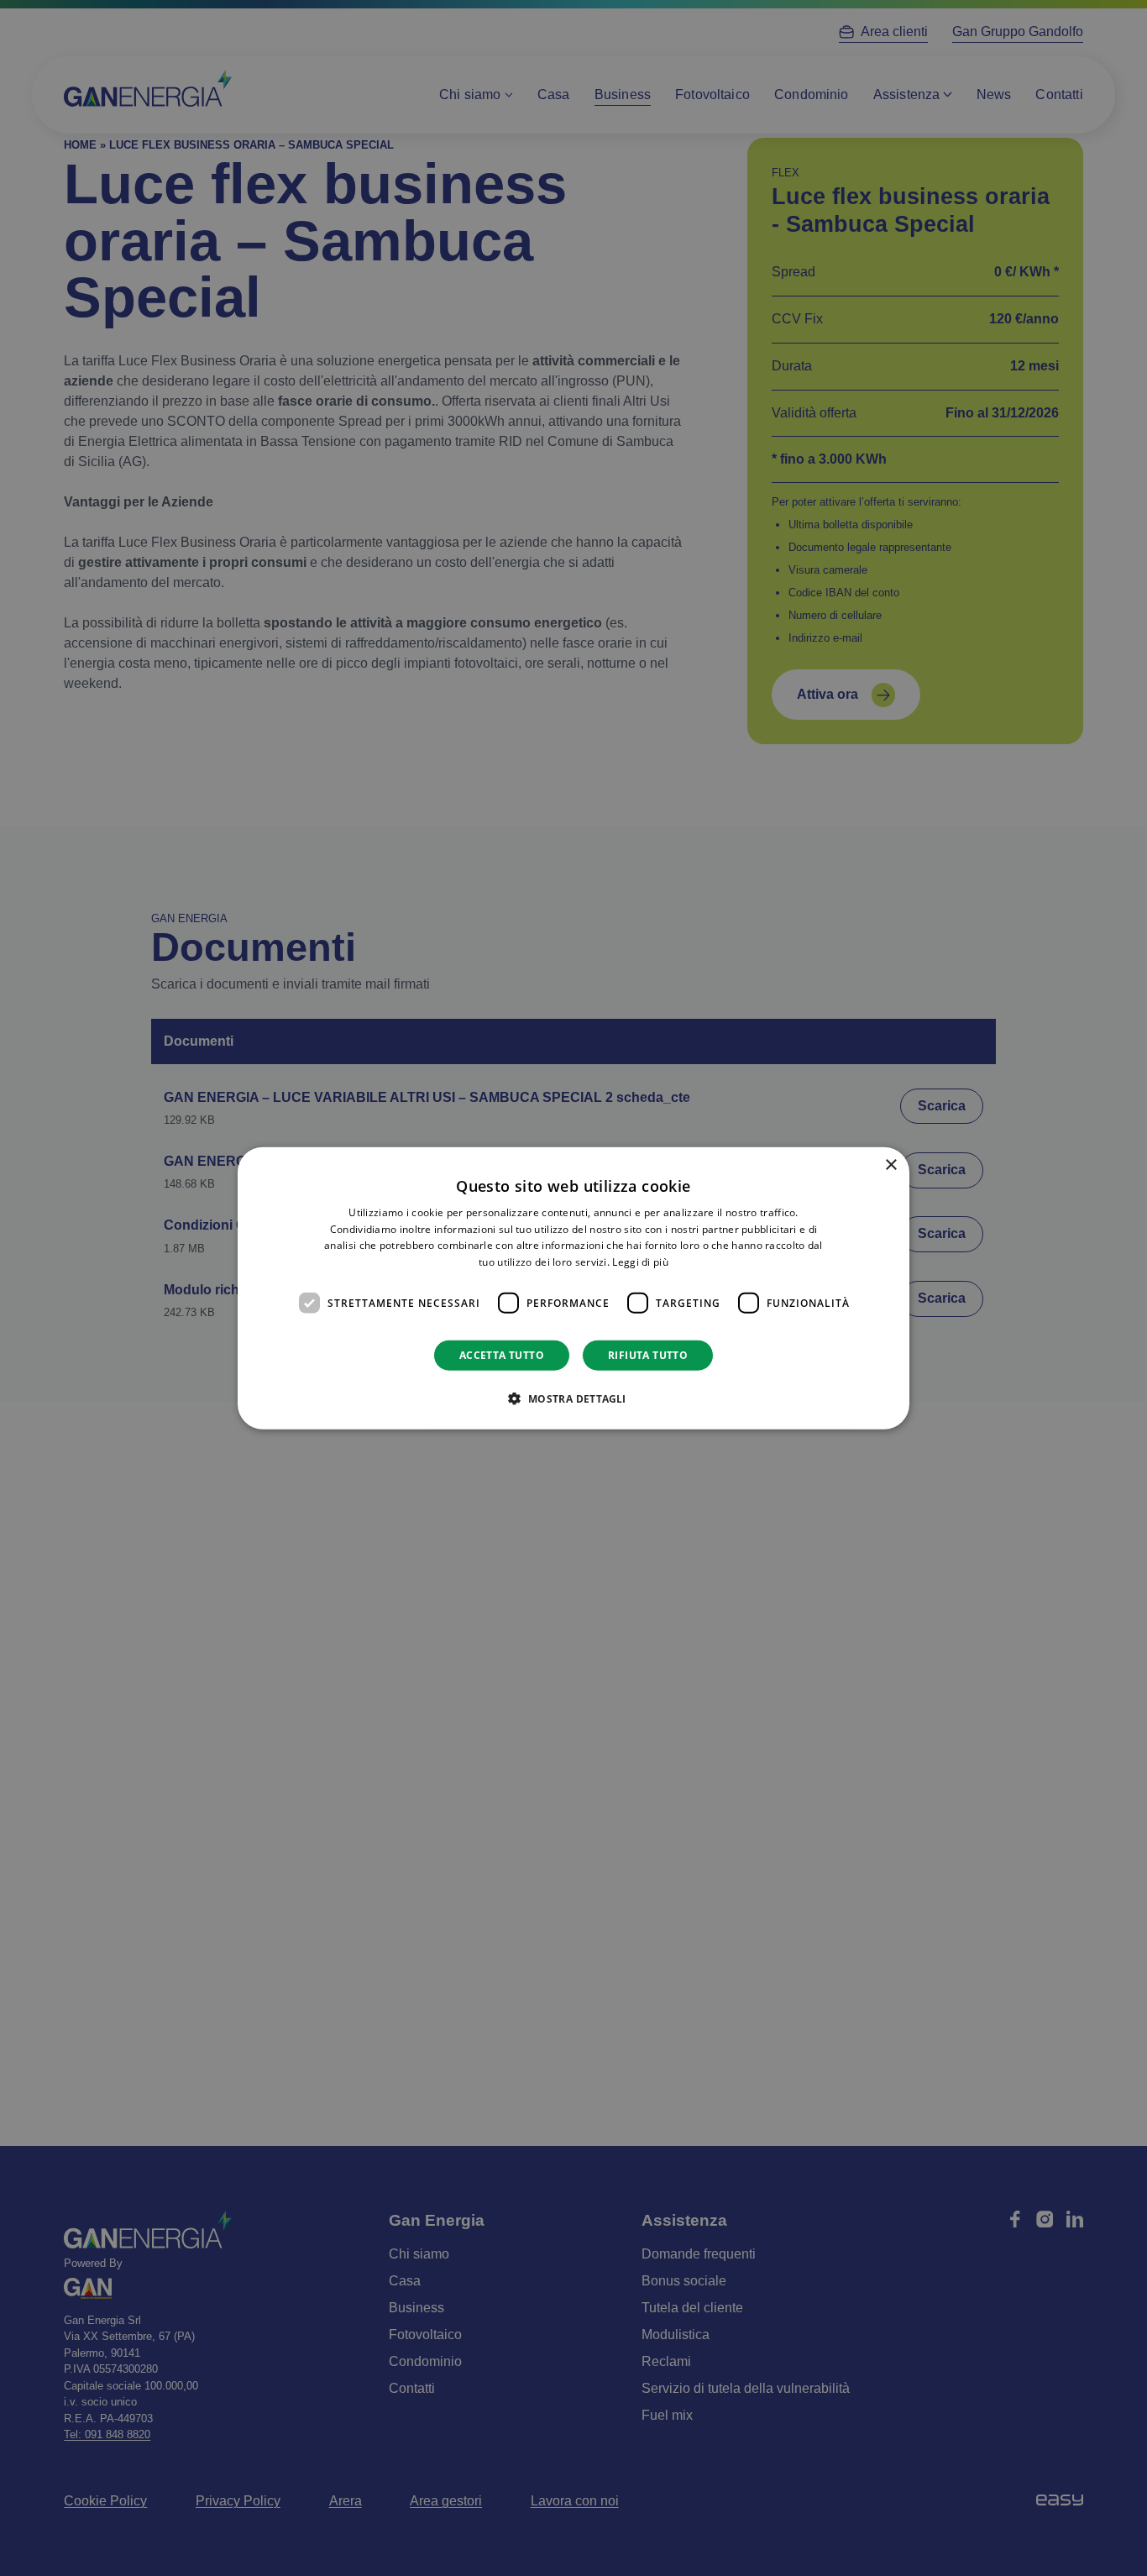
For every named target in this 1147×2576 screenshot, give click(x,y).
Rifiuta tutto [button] (648, 1355)
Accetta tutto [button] (502, 1355)
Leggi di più (640, 1262)
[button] (573, 1398)
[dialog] (573, 1288)
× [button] (890, 1165)
